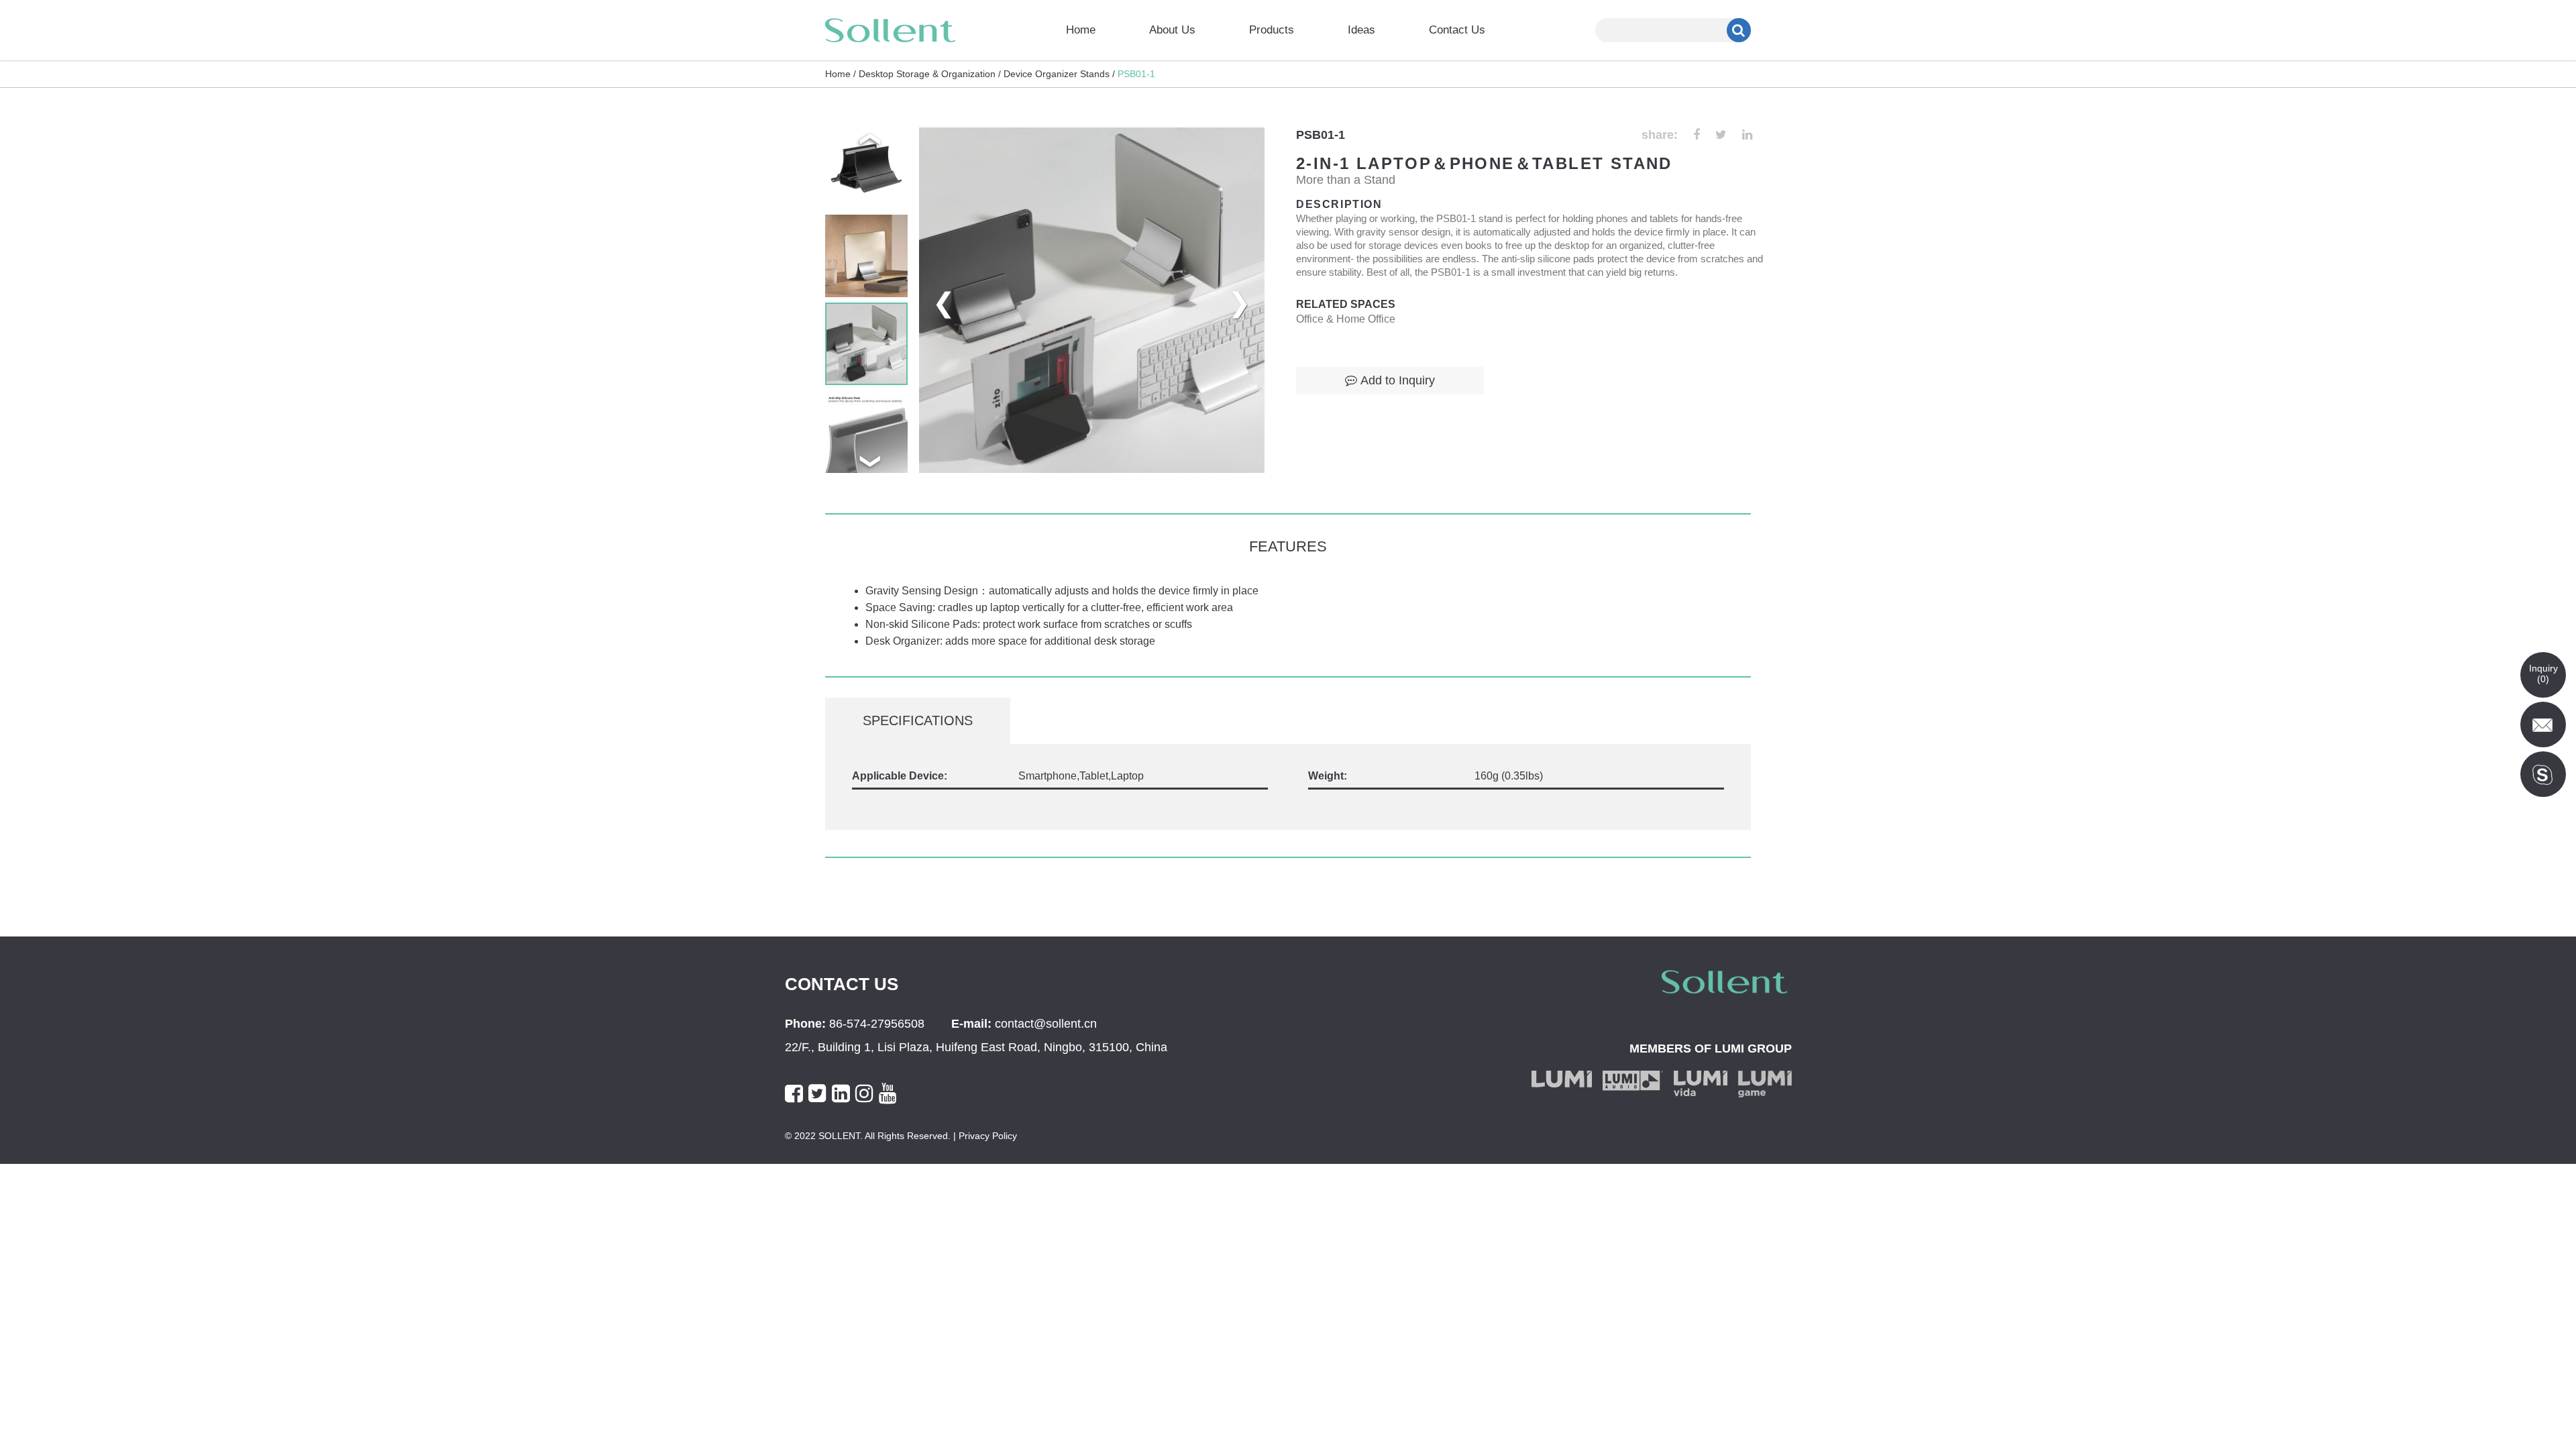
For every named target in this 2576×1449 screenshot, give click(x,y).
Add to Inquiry (1398, 380)
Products (1272, 30)
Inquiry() (2543, 674)
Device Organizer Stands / (1059, 74)
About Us (1172, 30)
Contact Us (1457, 30)
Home (1081, 30)
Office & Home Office (1346, 319)
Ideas (1361, 30)
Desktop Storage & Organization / (930, 74)
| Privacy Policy (984, 1136)
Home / (841, 74)
